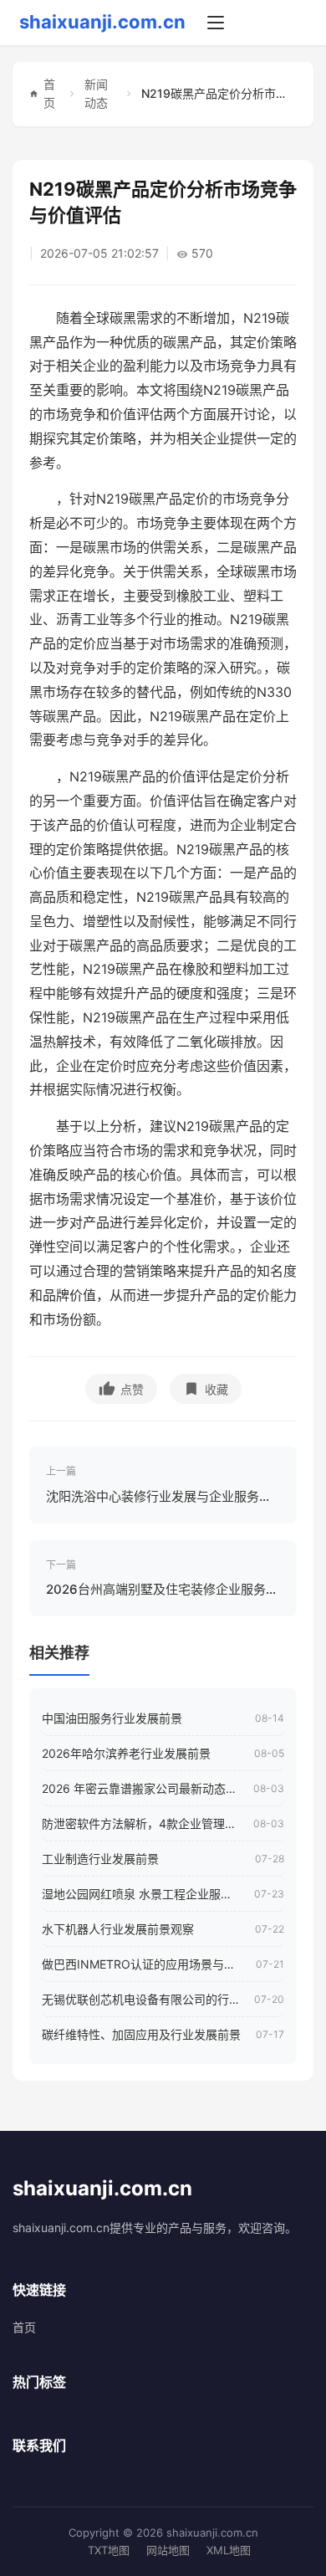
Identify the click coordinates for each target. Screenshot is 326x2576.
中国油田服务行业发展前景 (112, 1718)
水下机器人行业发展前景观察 (118, 1929)
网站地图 (168, 2550)
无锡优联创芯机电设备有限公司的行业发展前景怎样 (142, 1999)
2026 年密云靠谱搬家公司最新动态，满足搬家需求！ (141, 1788)
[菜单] (216, 23)
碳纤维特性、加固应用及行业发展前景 (141, 2034)
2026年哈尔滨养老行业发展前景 (126, 1753)
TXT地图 (109, 2550)
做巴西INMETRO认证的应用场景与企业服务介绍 (143, 1964)
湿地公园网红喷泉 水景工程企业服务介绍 (142, 1894)
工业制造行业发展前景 (100, 1859)
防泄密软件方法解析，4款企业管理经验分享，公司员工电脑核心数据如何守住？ (141, 1823)
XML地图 (229, 2550)
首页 (49, 93)
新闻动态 (96, 93)
